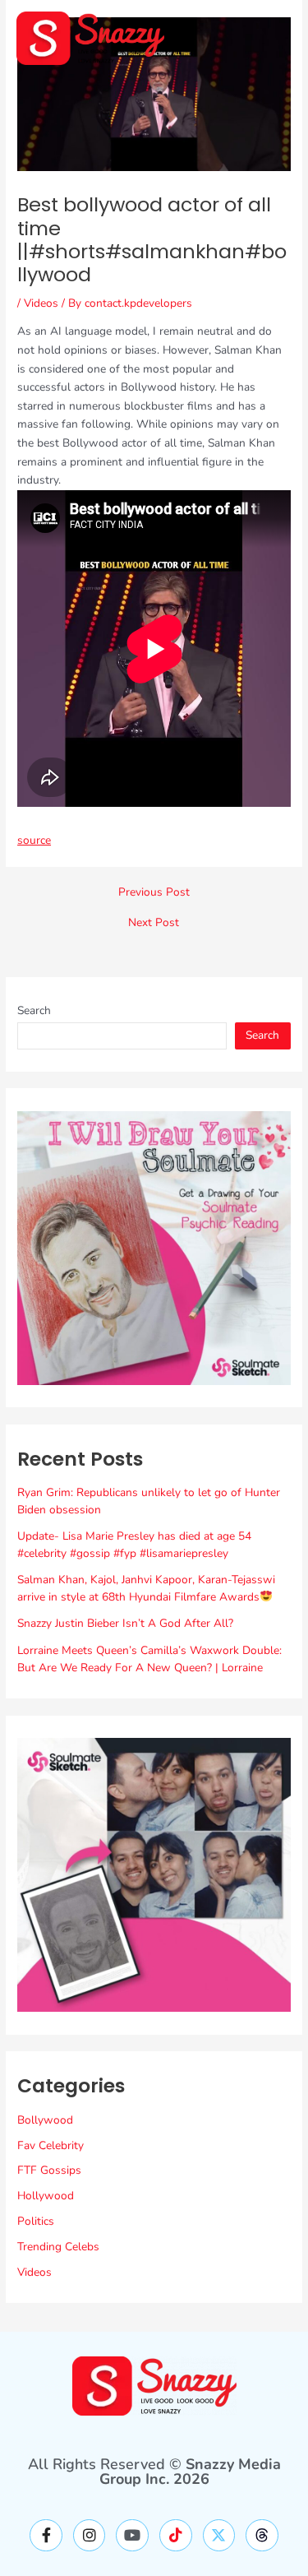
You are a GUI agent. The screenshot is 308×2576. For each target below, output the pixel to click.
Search (34, 1010)
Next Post (154, 923)
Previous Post (154, 892)
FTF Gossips (49, 2170)
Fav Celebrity (51, 2145)
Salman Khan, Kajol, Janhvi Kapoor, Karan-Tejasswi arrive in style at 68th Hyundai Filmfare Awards (146, 1588)
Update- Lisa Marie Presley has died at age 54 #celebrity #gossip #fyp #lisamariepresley (134, 1545)
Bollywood (45, 2120)
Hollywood (46, 2196)
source (34, 840)
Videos (41, 303)
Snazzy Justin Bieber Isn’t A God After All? (125, 1623)
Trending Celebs (58, 2247)
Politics (36, 2221)
